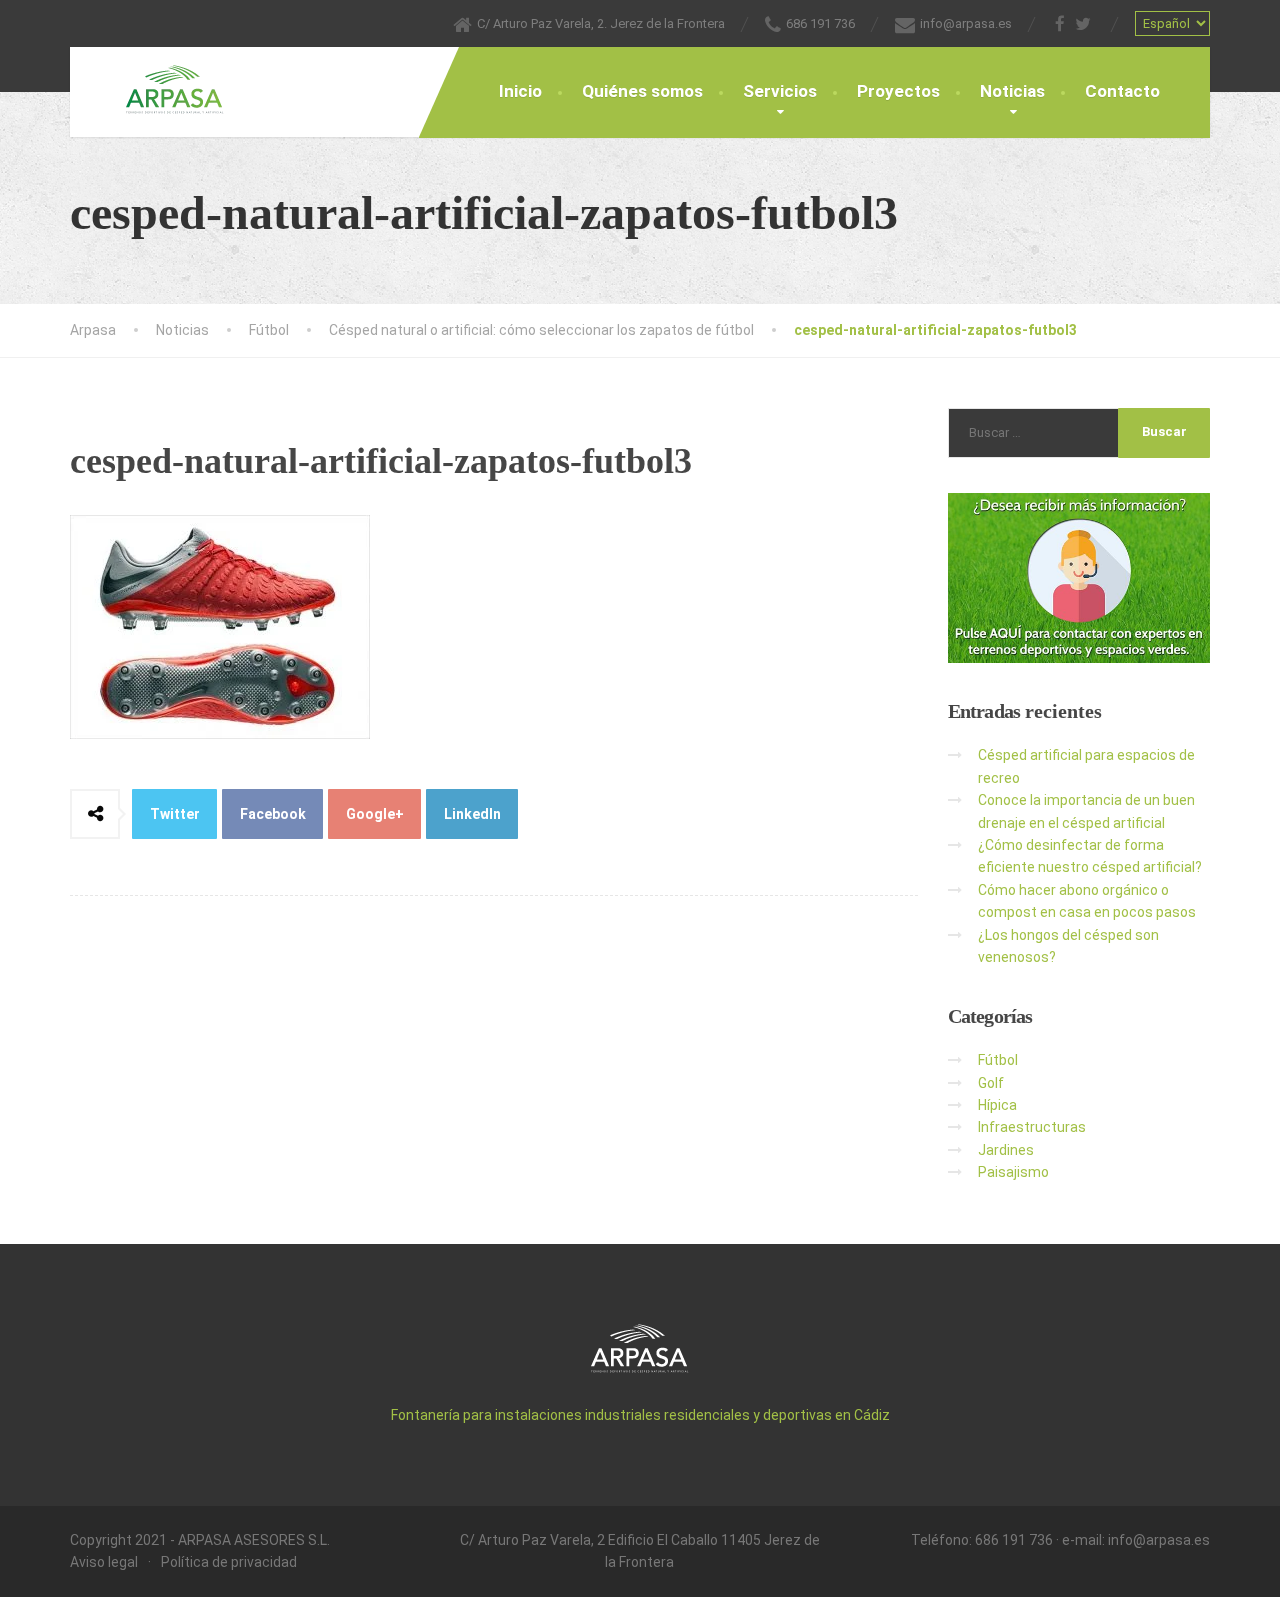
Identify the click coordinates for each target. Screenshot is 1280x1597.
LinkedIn (472, 814)
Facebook (273, 814)
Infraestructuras (1032, 1127)
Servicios (780, 91)
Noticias (1012, 91)
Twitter (175, 814)
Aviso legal (104, 1562)
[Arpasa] (160, 81)
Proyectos (898, 91)
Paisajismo (1013, 1172)
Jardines (1006, 1150)
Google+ (375, 814)
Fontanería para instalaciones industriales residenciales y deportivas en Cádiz (640, 1415)
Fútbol (998, 1060)
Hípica (997, 1105)
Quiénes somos (642, 91)
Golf (991, 1083)
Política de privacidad (229, 1562)
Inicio (520, 91)
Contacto (1122, 91)
